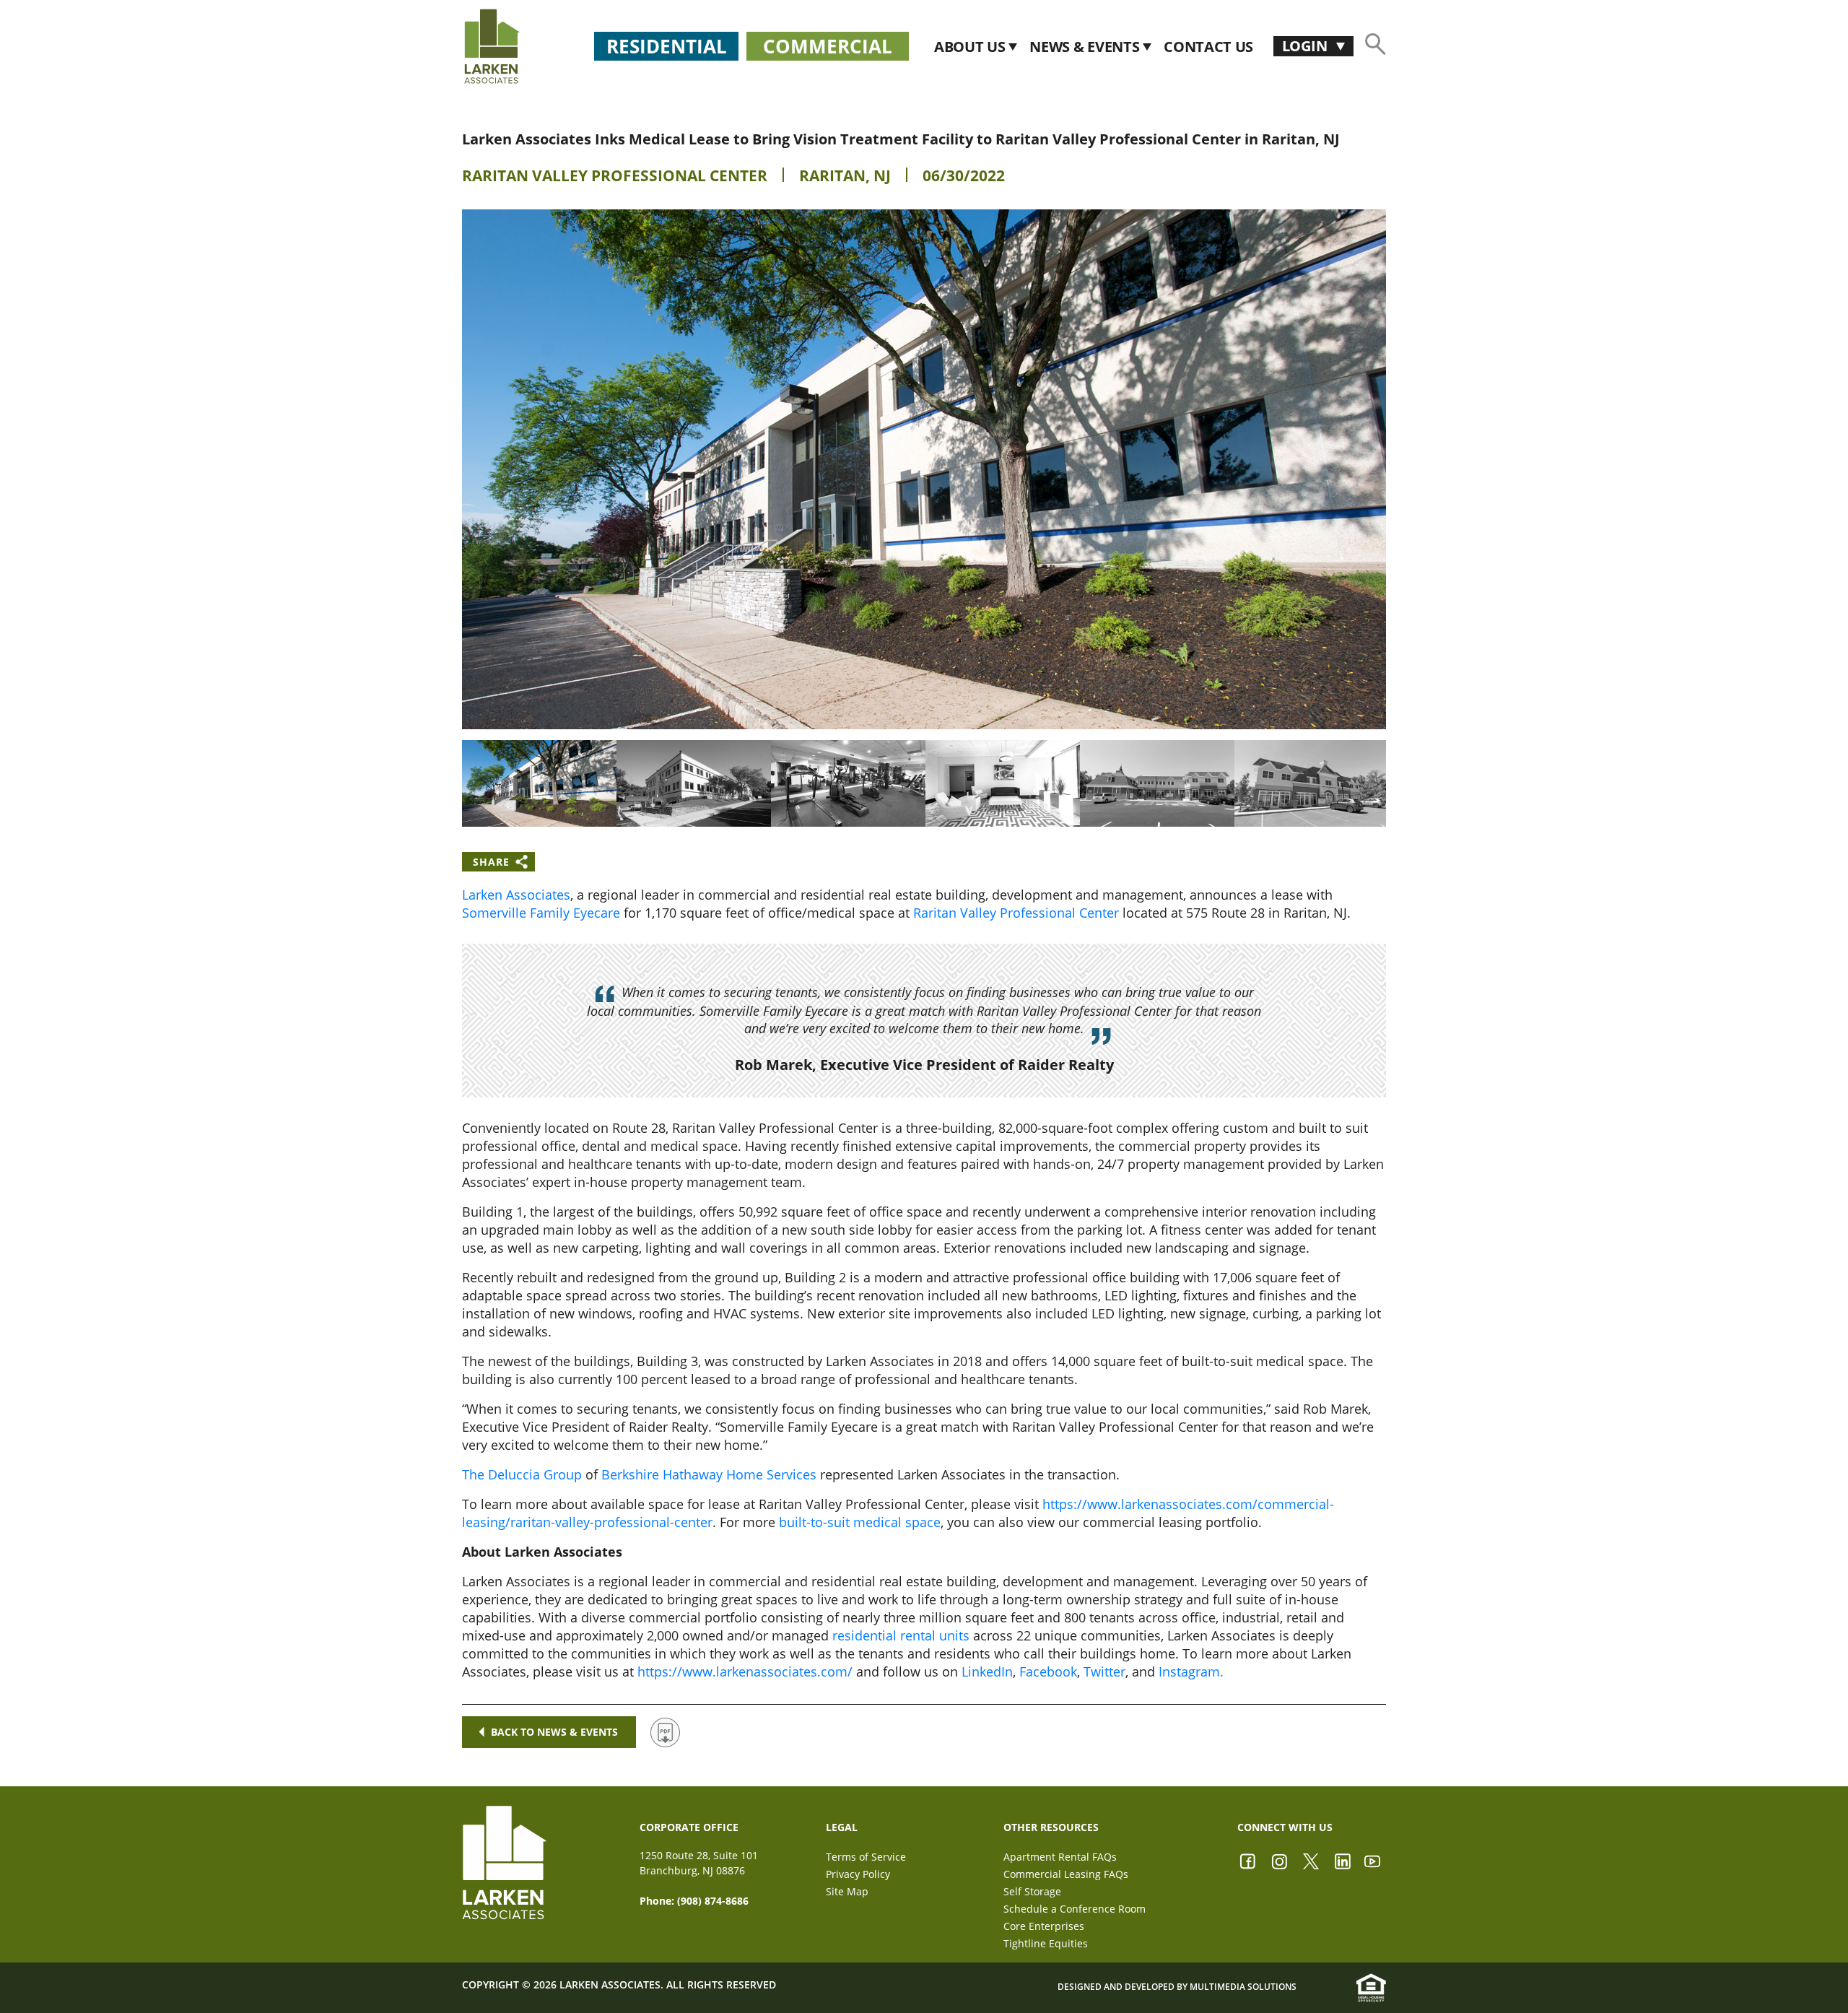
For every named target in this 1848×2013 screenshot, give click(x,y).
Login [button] (1306, 46)
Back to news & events (554, 1732)
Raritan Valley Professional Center (615, 175)
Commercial (828, 46)
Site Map (847, 1891)
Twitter (1104, 1671)
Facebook (1048, 1671)
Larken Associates (516, 895)
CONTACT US (1208, 47)
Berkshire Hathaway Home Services (709, 1474)
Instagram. (1191, 1671)
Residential (667, 46)
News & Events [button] (1086, 47)
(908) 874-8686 (713, 1901)
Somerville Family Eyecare (541, 913)
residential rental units (901, 1635)
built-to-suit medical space (860, 1522)
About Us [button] (971, 47)
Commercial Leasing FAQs (1066, 1874)
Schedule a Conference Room (1075, 1909)
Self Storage (1032, 1891)
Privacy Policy (858, 1874)
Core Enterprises (1044, 1926)
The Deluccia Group (522, 1474)
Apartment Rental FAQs (1060, 1857)
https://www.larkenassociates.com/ (745, 1671)
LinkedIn (987, 1671)
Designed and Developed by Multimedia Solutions (1177, 1987)
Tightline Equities (1046, 1943)
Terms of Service (866, 1857)
